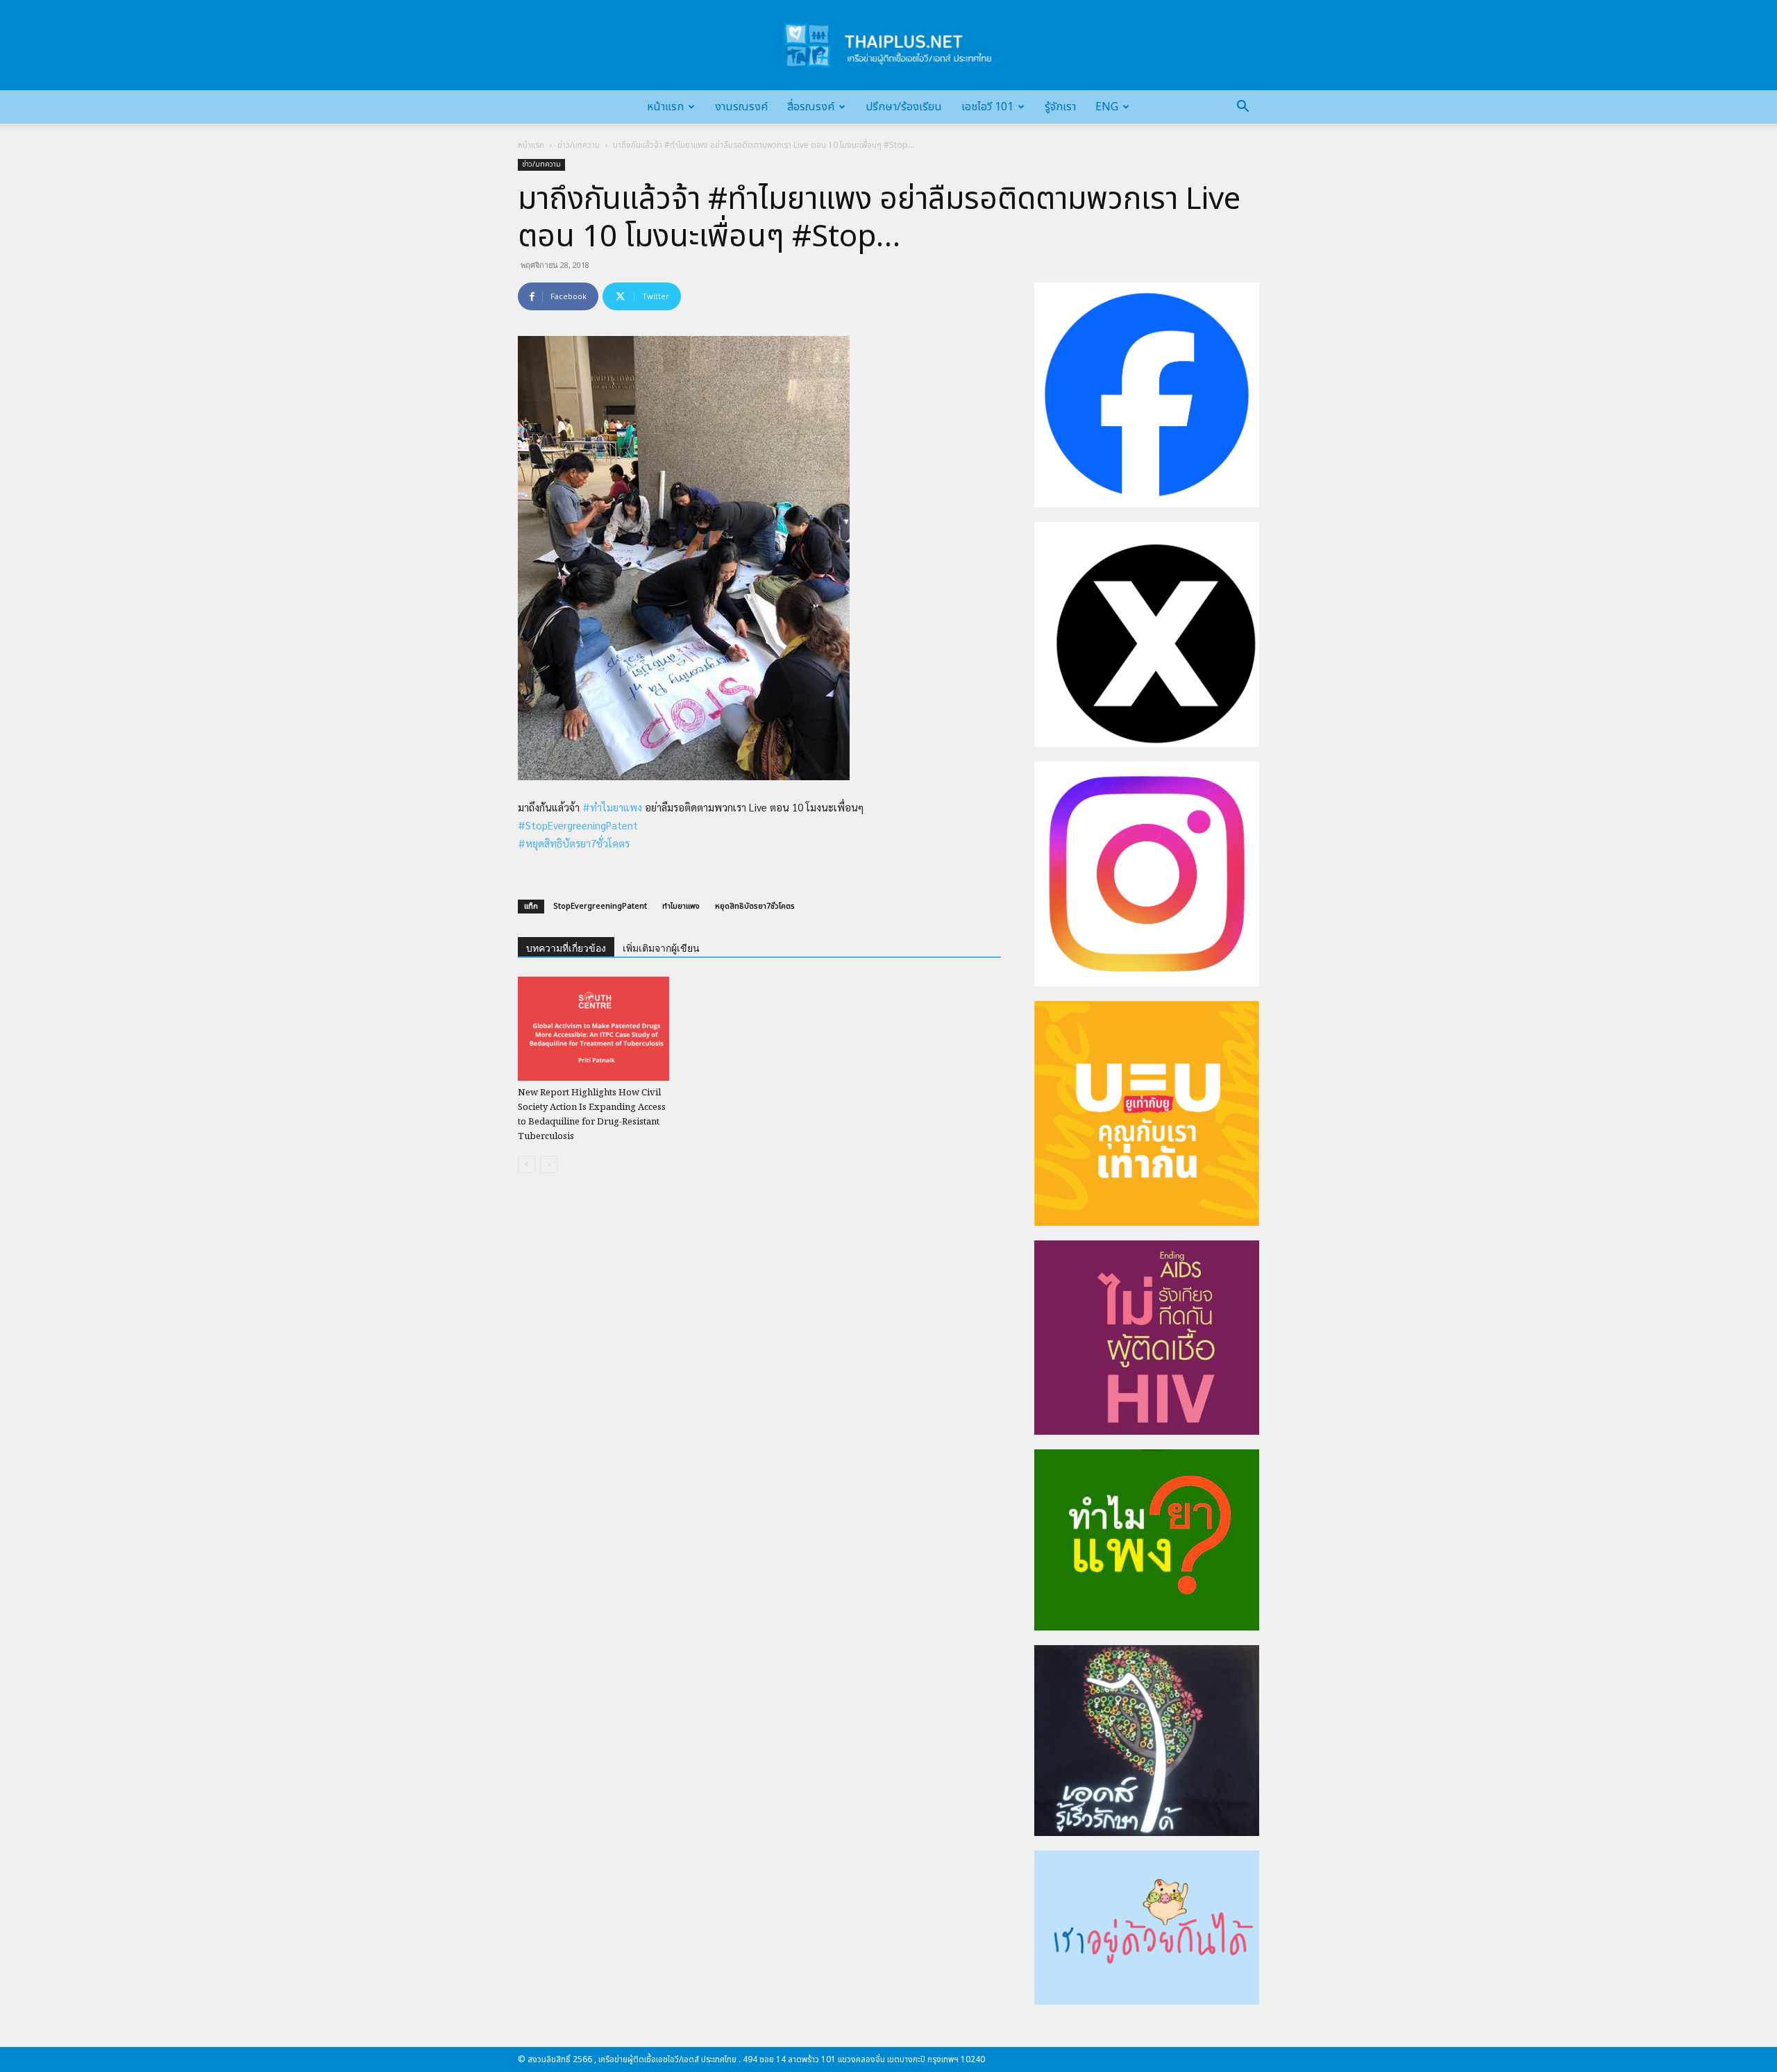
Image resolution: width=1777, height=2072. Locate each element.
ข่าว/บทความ (579, 145)
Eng (1107, 107)
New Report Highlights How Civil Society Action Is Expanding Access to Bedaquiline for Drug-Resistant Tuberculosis (592, 1115)
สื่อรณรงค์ (811, 107)
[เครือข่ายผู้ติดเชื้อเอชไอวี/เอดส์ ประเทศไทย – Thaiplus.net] (888, 45)
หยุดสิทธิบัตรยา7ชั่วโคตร (755, 906)
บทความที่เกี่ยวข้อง (566, 948)
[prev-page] (527, 1164)
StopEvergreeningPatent (600, 906)
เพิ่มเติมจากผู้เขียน (661, 948)
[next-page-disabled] (549, 1164)
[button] (1243, 108)
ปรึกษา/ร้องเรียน (904, 107)
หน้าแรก (665, 107)
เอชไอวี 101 (987, 107)
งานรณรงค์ (741, 107)
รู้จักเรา (1060, 107)
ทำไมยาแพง (681, 906)
